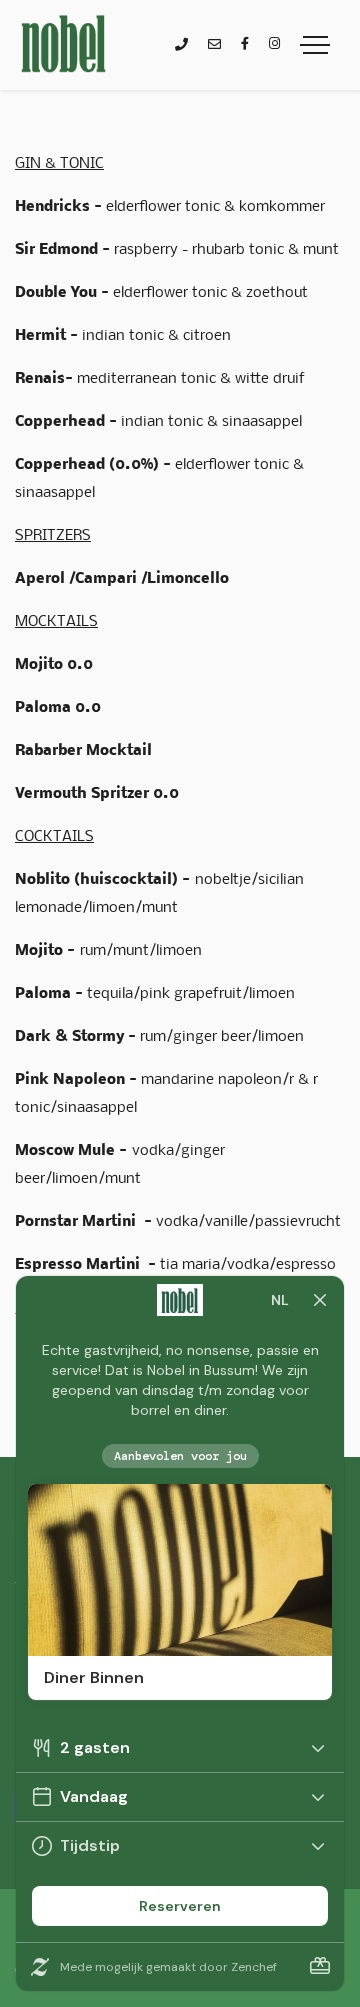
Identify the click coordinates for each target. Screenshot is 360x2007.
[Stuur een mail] (214, 45)
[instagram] (274, 45)
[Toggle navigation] (315, 45)
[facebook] (245, 45)
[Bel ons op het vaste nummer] (181, 45)
